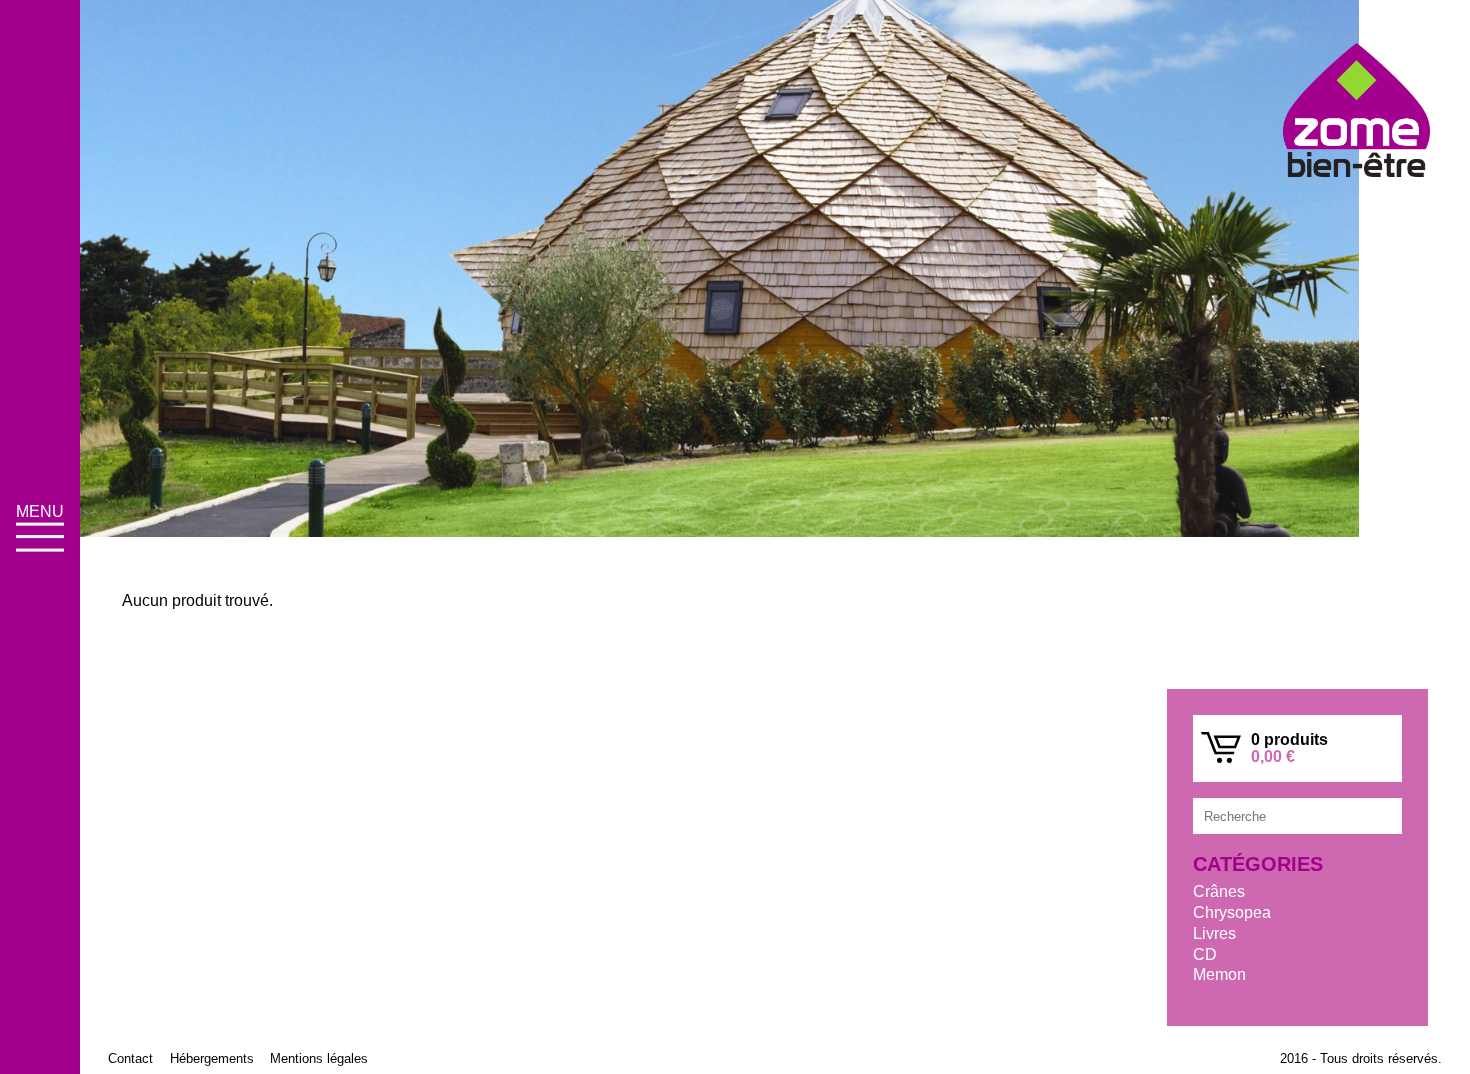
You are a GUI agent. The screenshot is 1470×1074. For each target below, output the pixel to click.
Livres (1214, 933)
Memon (1219, 974)
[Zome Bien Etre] (1356, 111)
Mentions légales (319, 1058)
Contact (130, 1058)
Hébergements (212, 1058)
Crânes (1219, 891)
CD (1205, 954)
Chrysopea (1232, 912)
